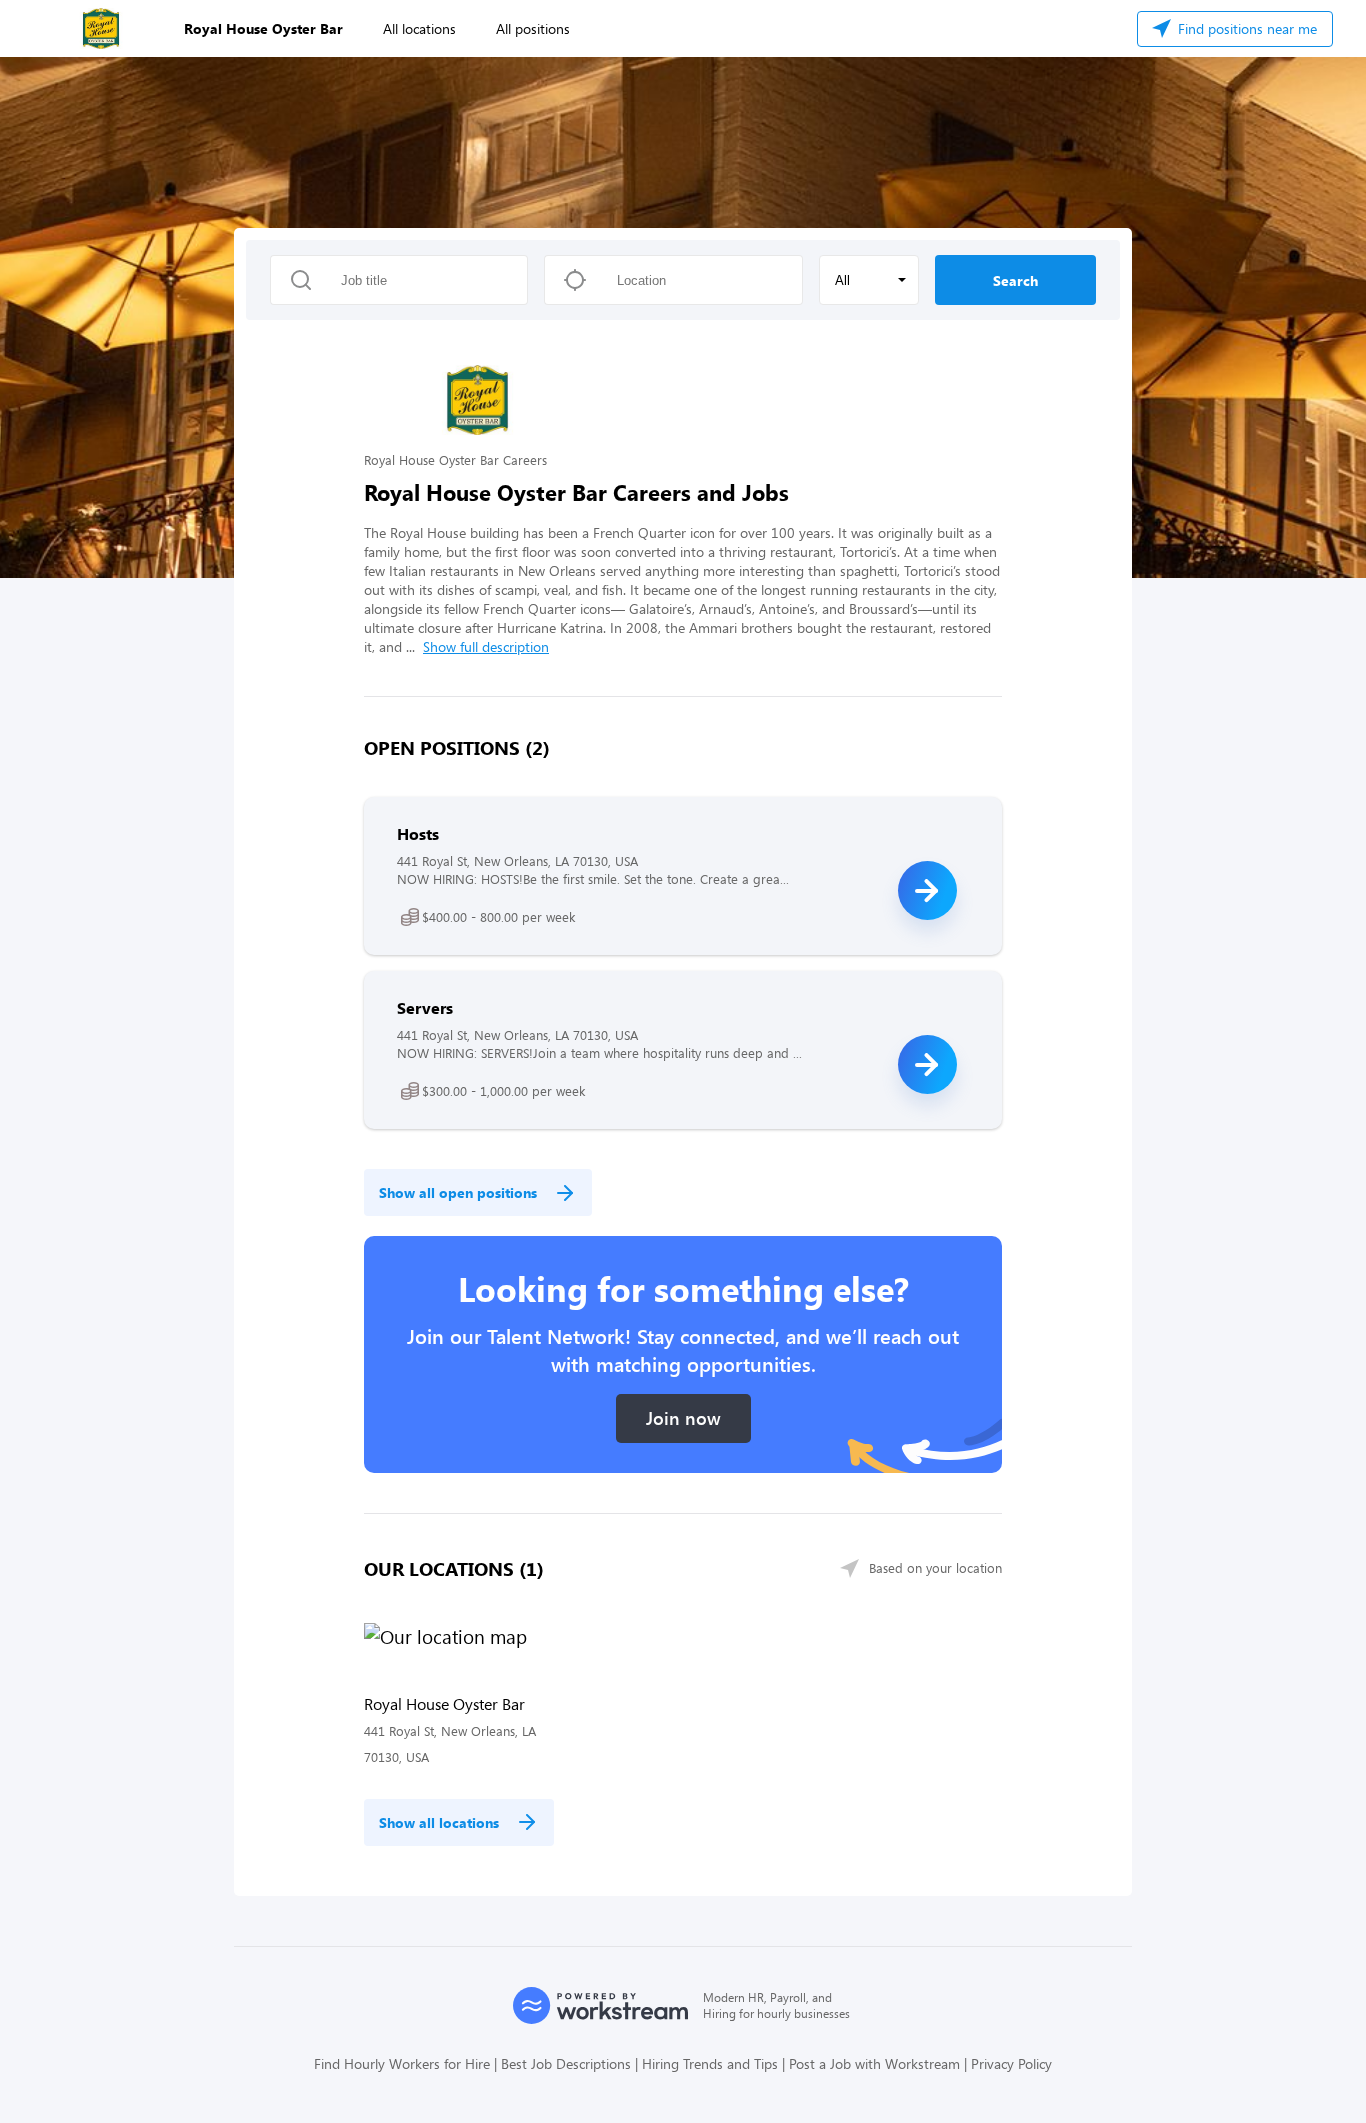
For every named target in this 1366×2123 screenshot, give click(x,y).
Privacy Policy (1011, 2063)
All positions (533, 28)
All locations (419, 28)
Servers (425, 1007)
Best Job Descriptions (566, 2063)
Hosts (418, 833)
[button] (869, 280)
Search (1015, 280)
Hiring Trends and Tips (710, 2063)
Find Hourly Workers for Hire (402, 2063)
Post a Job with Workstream (874, 2063)
